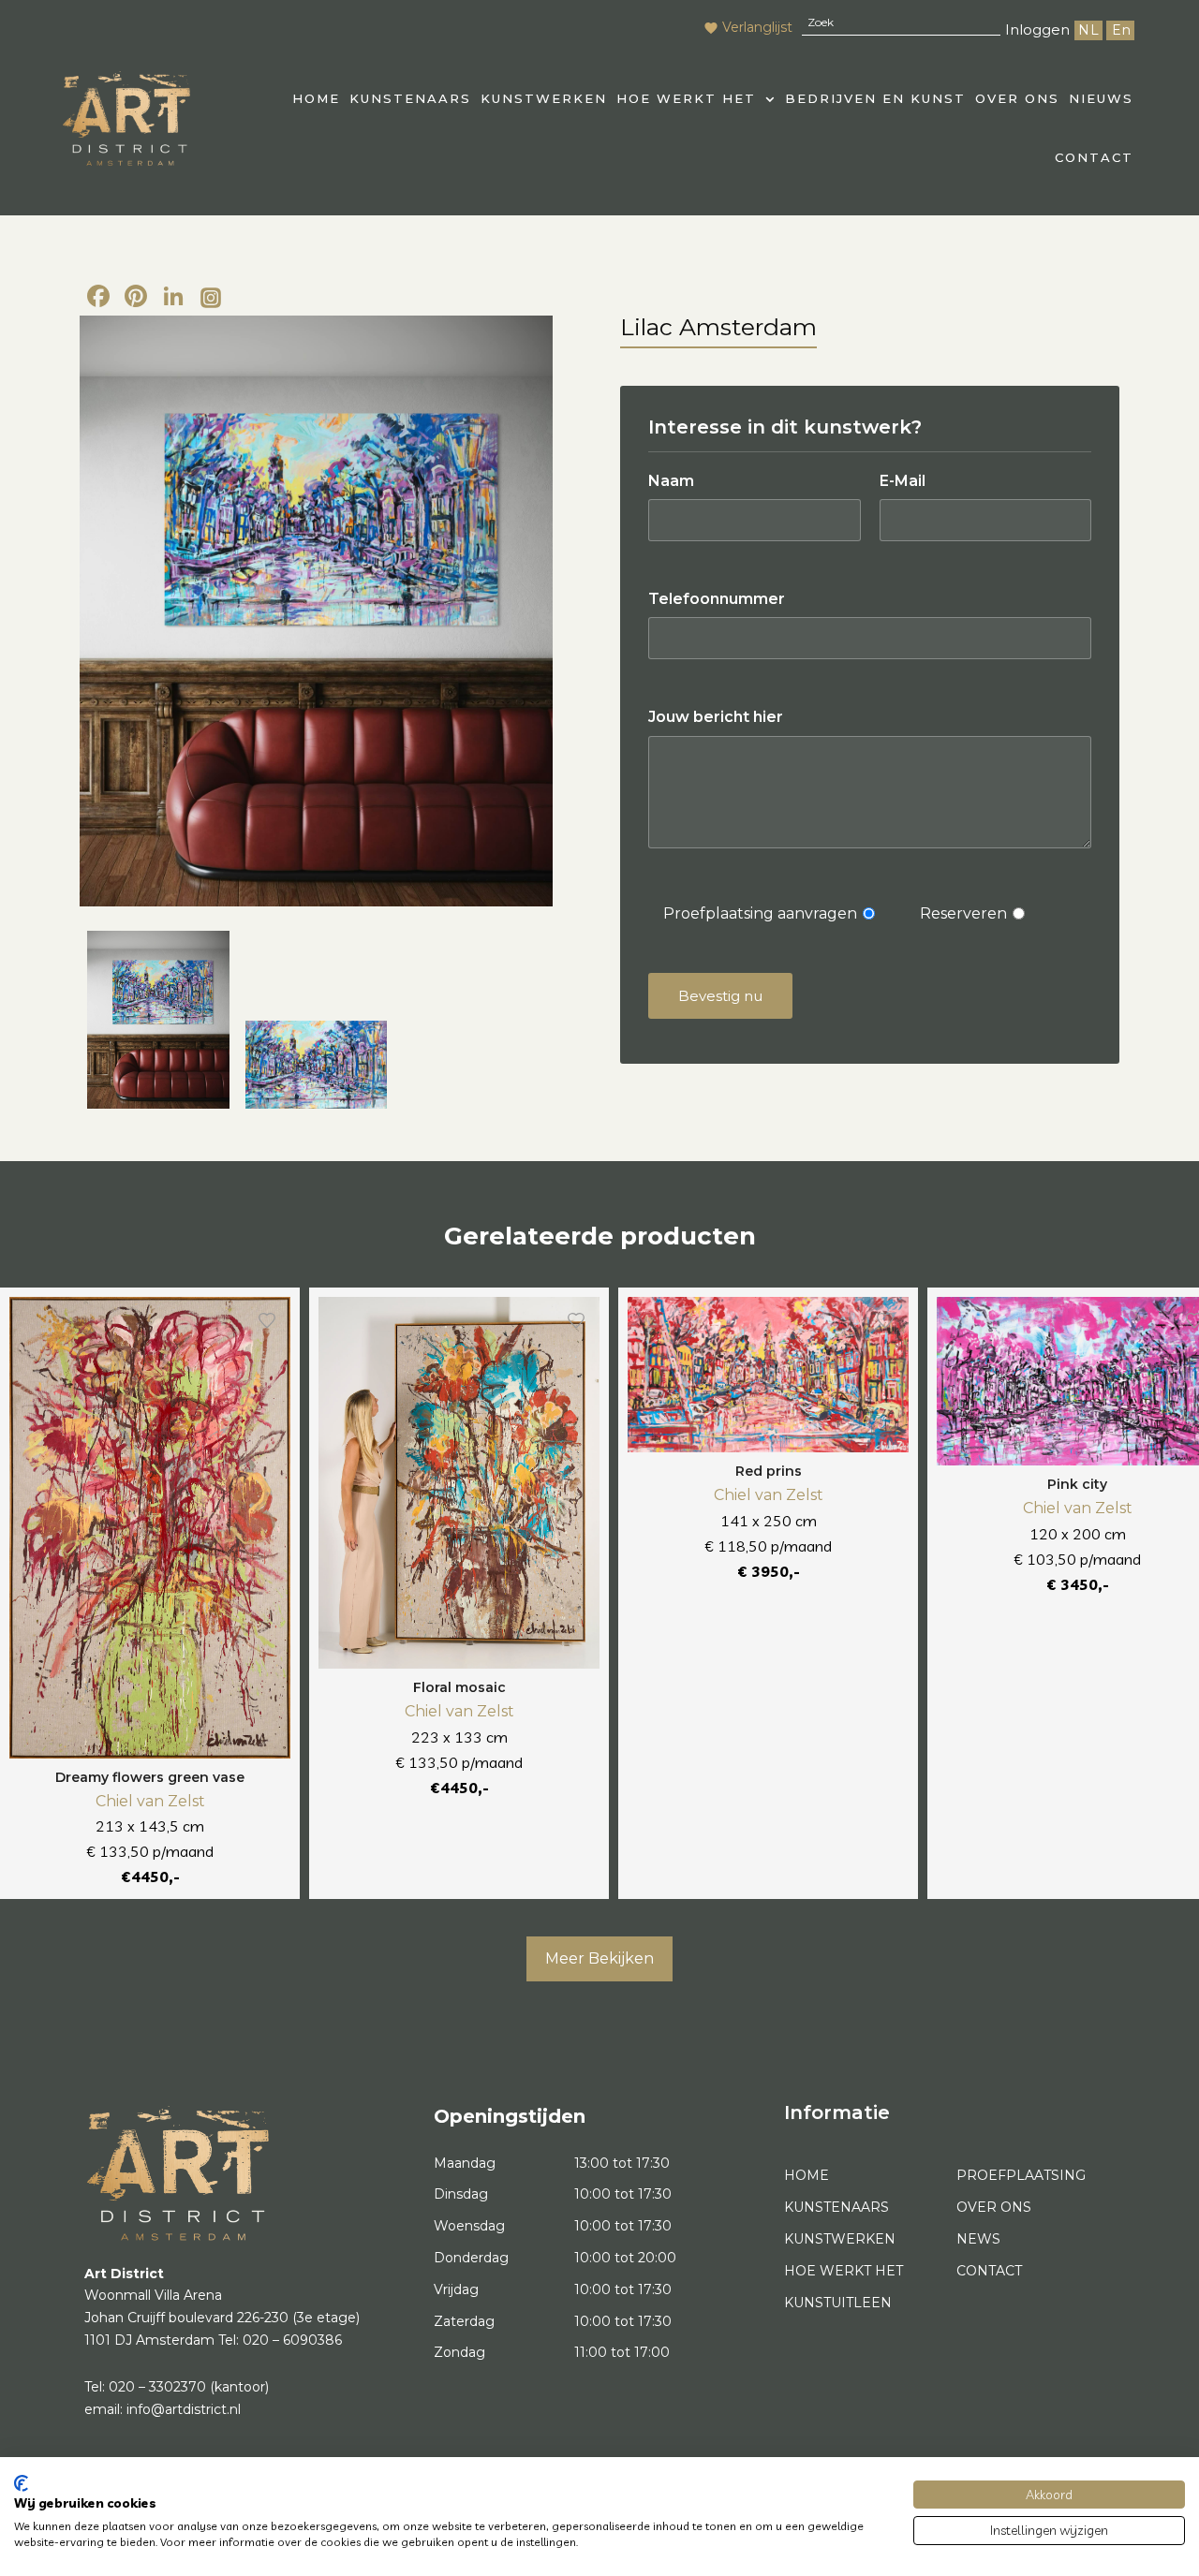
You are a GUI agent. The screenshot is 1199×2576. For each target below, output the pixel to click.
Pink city (1077, 1484)
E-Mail (903, 481)
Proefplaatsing (1021, 2175)
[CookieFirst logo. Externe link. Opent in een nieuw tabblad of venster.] (21, 2483)
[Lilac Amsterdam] (317, 1064)
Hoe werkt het (686, 98)
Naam (671, 481)
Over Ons (1017, 98)
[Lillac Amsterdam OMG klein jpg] (316, 611)
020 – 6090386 (292, 2340)
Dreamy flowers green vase (150, 1777)
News (978, 2239)
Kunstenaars (410, 98)
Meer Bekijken (599, 1958)
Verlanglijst (757, 27)
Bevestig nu (720, 996)
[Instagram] (211, 299)
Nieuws (1101, 98)
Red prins (769, 1471)
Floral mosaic (459, 1687)
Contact (1094, 157)
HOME (316, 98)
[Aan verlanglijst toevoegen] (267, 1320)
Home (807, 2175)
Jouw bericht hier (716, 717)
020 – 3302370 (157, 2387)
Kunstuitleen (838, 2303)
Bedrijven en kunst (875, 98)
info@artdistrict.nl (184, 2409)
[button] (696, 99)
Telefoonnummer (717, 599)
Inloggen (1037, 29)
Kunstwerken (544, 98)
